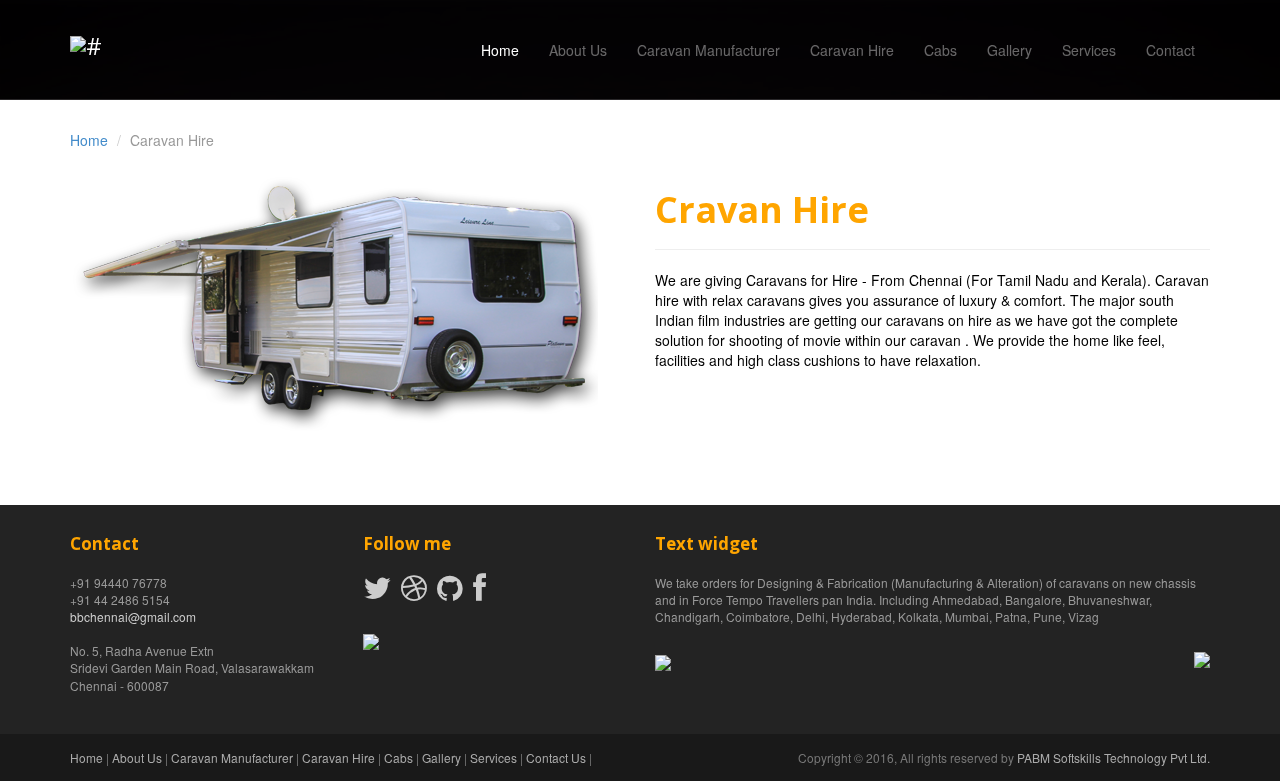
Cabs (940, 50)
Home (500, 50)
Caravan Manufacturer (708, 50)
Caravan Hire (852, 50)
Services (1089, 50)
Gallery (1009, 50)
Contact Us (556, 757)
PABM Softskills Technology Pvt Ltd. (1113, 757)
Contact (1170, 50)
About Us (578, 50)
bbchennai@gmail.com (133, 616)
